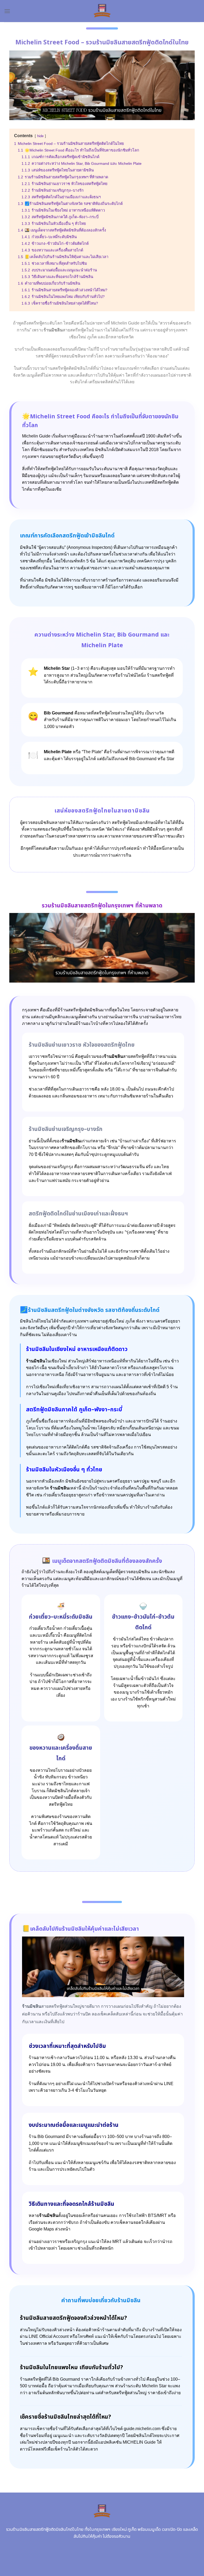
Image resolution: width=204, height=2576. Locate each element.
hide (40, 136)
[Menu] (7, 11)
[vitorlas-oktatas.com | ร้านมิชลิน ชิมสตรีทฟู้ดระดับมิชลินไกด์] (102, 11)
